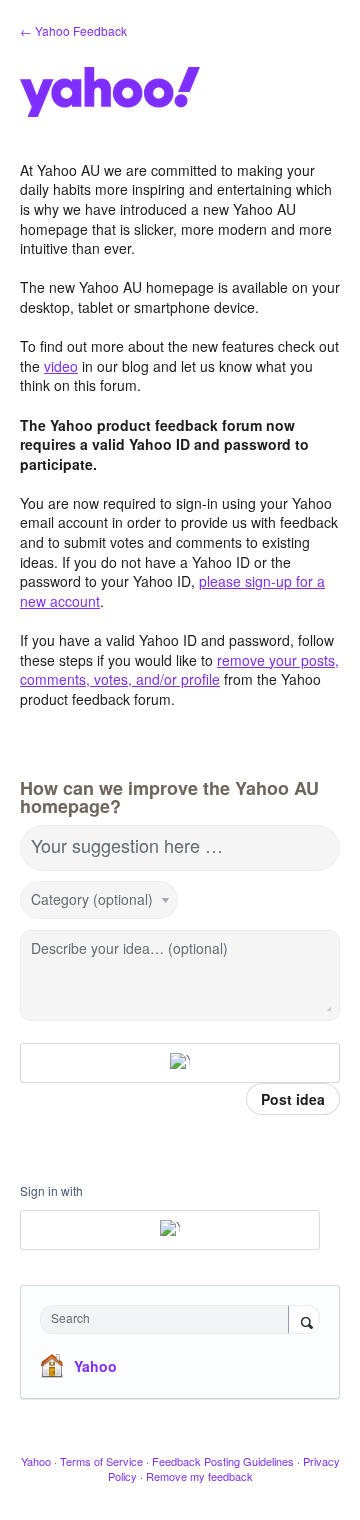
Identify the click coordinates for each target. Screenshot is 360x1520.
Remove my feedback (199, 1476)
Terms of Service (101, 1461)
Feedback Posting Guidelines (223, 1461)
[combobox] (169, 1319)
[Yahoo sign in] (180, 1063)
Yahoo (95, 1366)
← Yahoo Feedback (73, 30)
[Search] (304, 1321)
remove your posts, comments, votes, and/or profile (179, 670)
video (61, 366)
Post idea (293, 1099)
